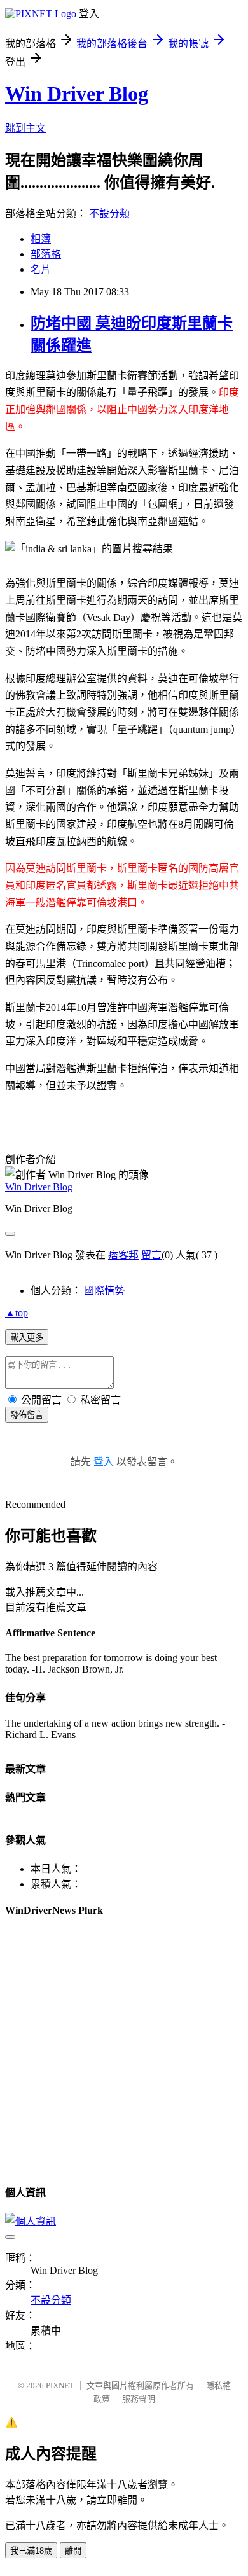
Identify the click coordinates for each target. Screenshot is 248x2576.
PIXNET (60, 2385)
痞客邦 (123, 1255)
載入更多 (27, 1338)
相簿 (41, 239)
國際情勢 (104, 1291)
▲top (17, 1313)
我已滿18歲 (31, 2551)
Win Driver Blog (77, 94)
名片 (41, 269)
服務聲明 (139, 2399)
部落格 (46, 254)
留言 (151, 1255)
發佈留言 (27, 1415)
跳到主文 (25, 128)
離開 (73, 2551)
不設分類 (109, 213)
